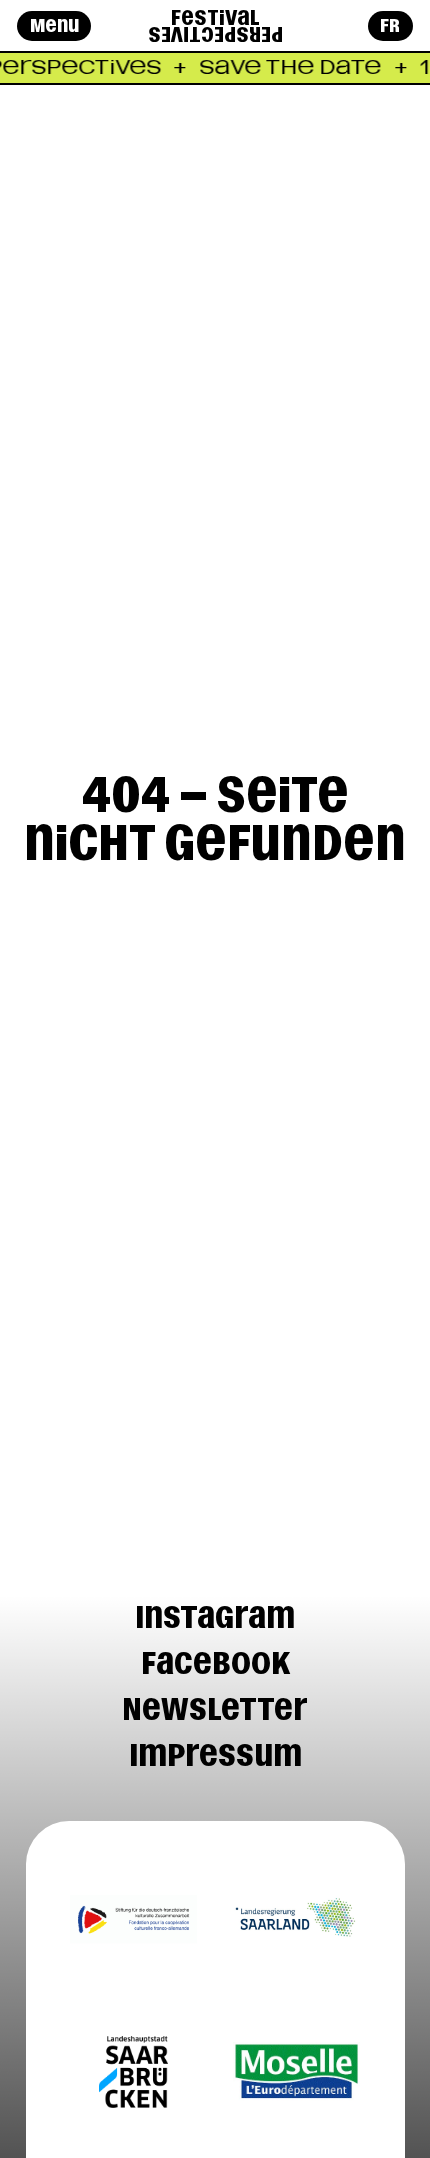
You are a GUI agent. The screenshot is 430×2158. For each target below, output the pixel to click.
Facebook (215, 1663)
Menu (54, 25)
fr (390, 25)
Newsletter (215, 1709)
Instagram (215, 1617)
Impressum (215, 1755)
